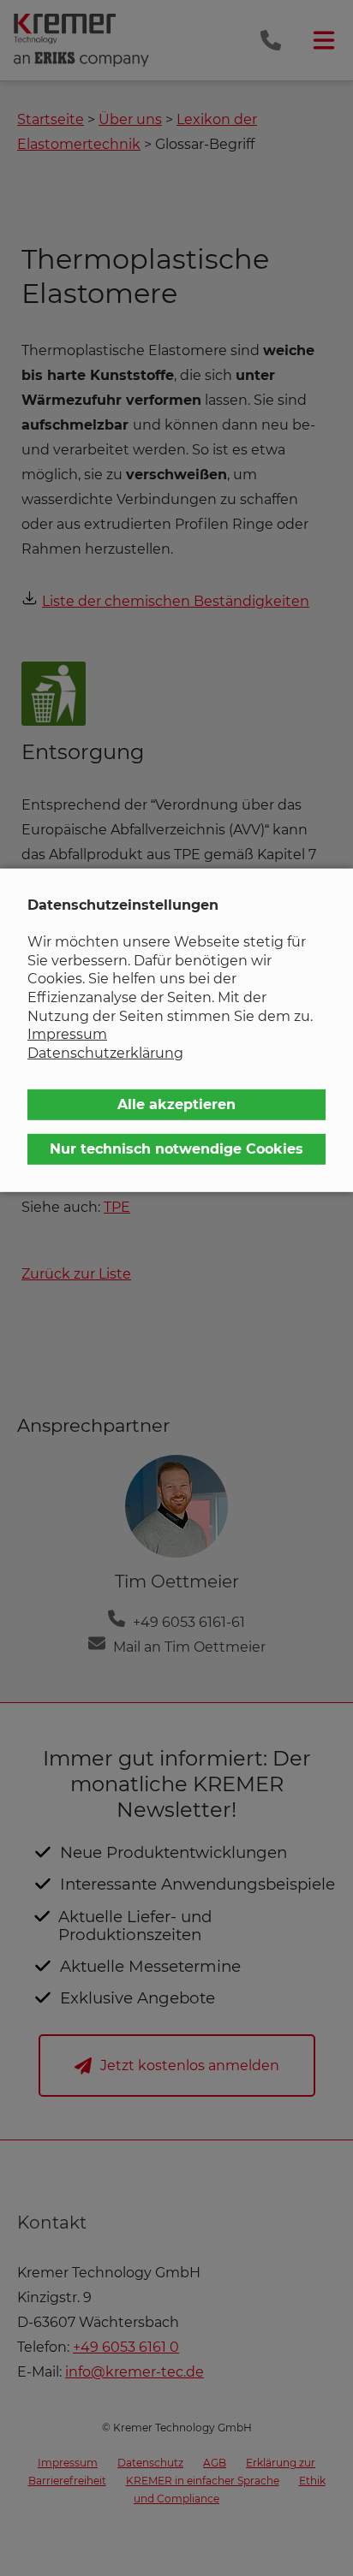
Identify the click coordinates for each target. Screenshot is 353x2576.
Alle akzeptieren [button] (176, 1104)
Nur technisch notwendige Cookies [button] (176, 1149)
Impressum (67, 1034)
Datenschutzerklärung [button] (105, 1053)
